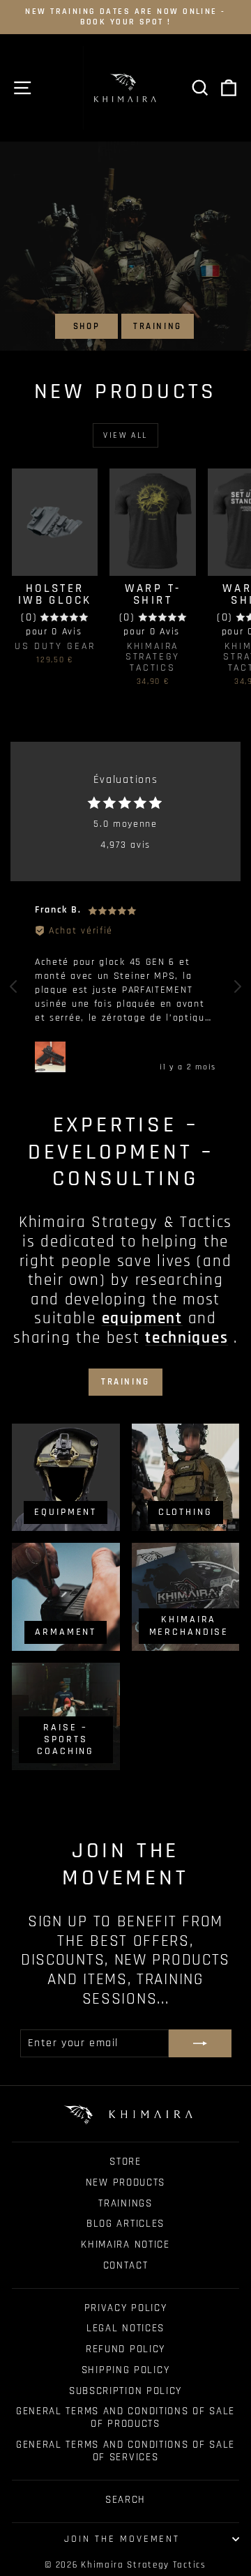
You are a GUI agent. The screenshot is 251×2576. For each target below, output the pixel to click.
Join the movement (122, 2539)
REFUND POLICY (125, 2349)
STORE (125, 2162)
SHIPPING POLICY (126, 2370)
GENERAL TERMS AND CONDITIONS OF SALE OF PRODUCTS (125, 2417)
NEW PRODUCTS (125, 2182)
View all (125, 435)
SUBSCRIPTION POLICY (125, 2391)
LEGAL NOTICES (125, 2328)
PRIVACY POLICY (126, 2308)
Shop (86, 326)
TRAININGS (125, 2203)
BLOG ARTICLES (125, 2224)
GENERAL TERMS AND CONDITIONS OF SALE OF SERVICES (125, 2451)
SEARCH (125, 2500)
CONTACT (126, 2265)
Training (158, 326)
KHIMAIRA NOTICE (125, 2245)
